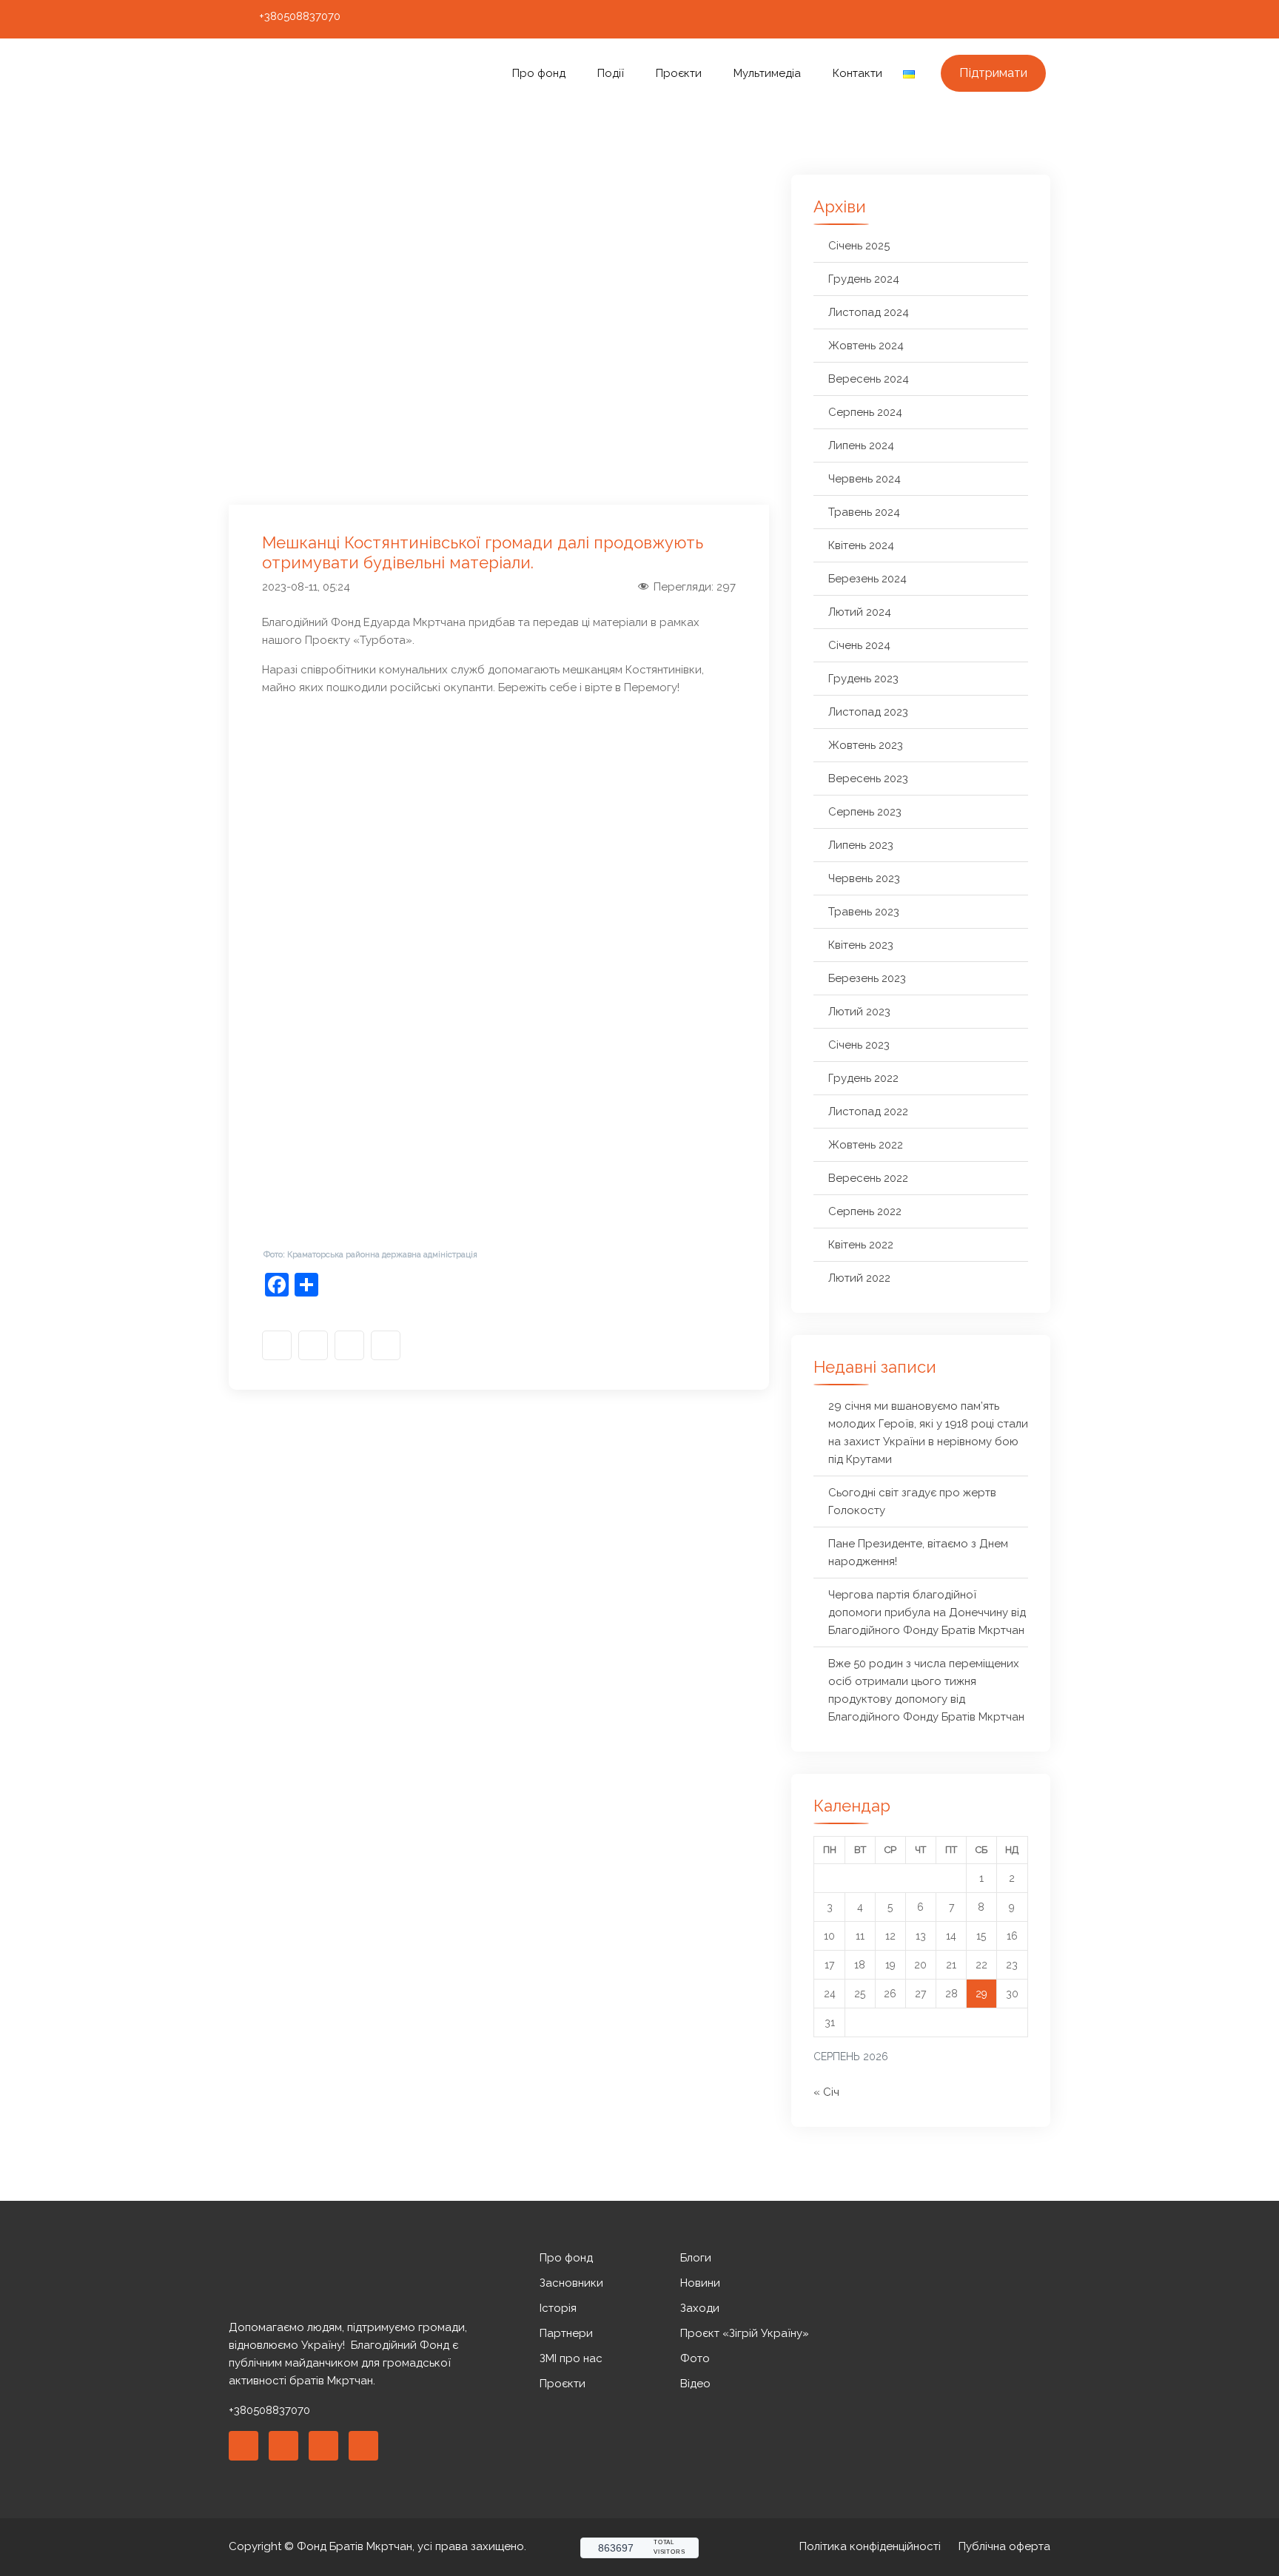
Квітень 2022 (861, 1245)
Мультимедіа (767, 73)
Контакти (857, 73)
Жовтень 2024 (866, 346)
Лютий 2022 (859, 1278)
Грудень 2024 (864, 279)
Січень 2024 (859, 645)
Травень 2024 (864, 512)
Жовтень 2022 (866, 1145)
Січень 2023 (859, 1045)
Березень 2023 (867, 978)
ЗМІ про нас (571, 2358)
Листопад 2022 (868, 1112)
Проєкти (679, 73)
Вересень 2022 (868, 1178)
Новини (700, 2283)
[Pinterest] (323, 2446)
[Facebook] (956, 19)
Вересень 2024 (869, 379)
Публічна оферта (1004, 2546)
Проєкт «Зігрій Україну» (745, 2333)
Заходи (700, 2308)
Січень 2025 (859, 246)
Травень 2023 (864, 912)
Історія (558, 2308)
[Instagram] (983, 19)
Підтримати (993, 73)
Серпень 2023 (865, 812)
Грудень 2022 (863, 1078)
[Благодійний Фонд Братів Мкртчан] (326, 74)
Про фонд (539, 73)
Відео (695, 2384)
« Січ (826, 2092)
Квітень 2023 (861, 945)
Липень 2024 (861, 445)
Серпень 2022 (865, 1211)
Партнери (566, 2333)
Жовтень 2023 (866, 745)
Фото (695, 2358)
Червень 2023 (864, 878)
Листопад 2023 (868, 712)
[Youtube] (1010, 19)
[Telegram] (1038, 19)
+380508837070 (300, 16)
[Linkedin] (283, 2446)
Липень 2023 (861, 845)
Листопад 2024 (869, 312)
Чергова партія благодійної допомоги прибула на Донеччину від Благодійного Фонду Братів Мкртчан (927, 1612)
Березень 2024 (867, 579)
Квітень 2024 (861, 545)
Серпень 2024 (865, 412)
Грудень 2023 (863, 679)
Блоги (696, 2258)
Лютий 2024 (860, 612)
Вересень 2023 (868, 778)
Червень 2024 (865, 479)
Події (611, 73)
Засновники (571, 2283)
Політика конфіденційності (870, 2546)
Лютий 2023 (859, 1012)
